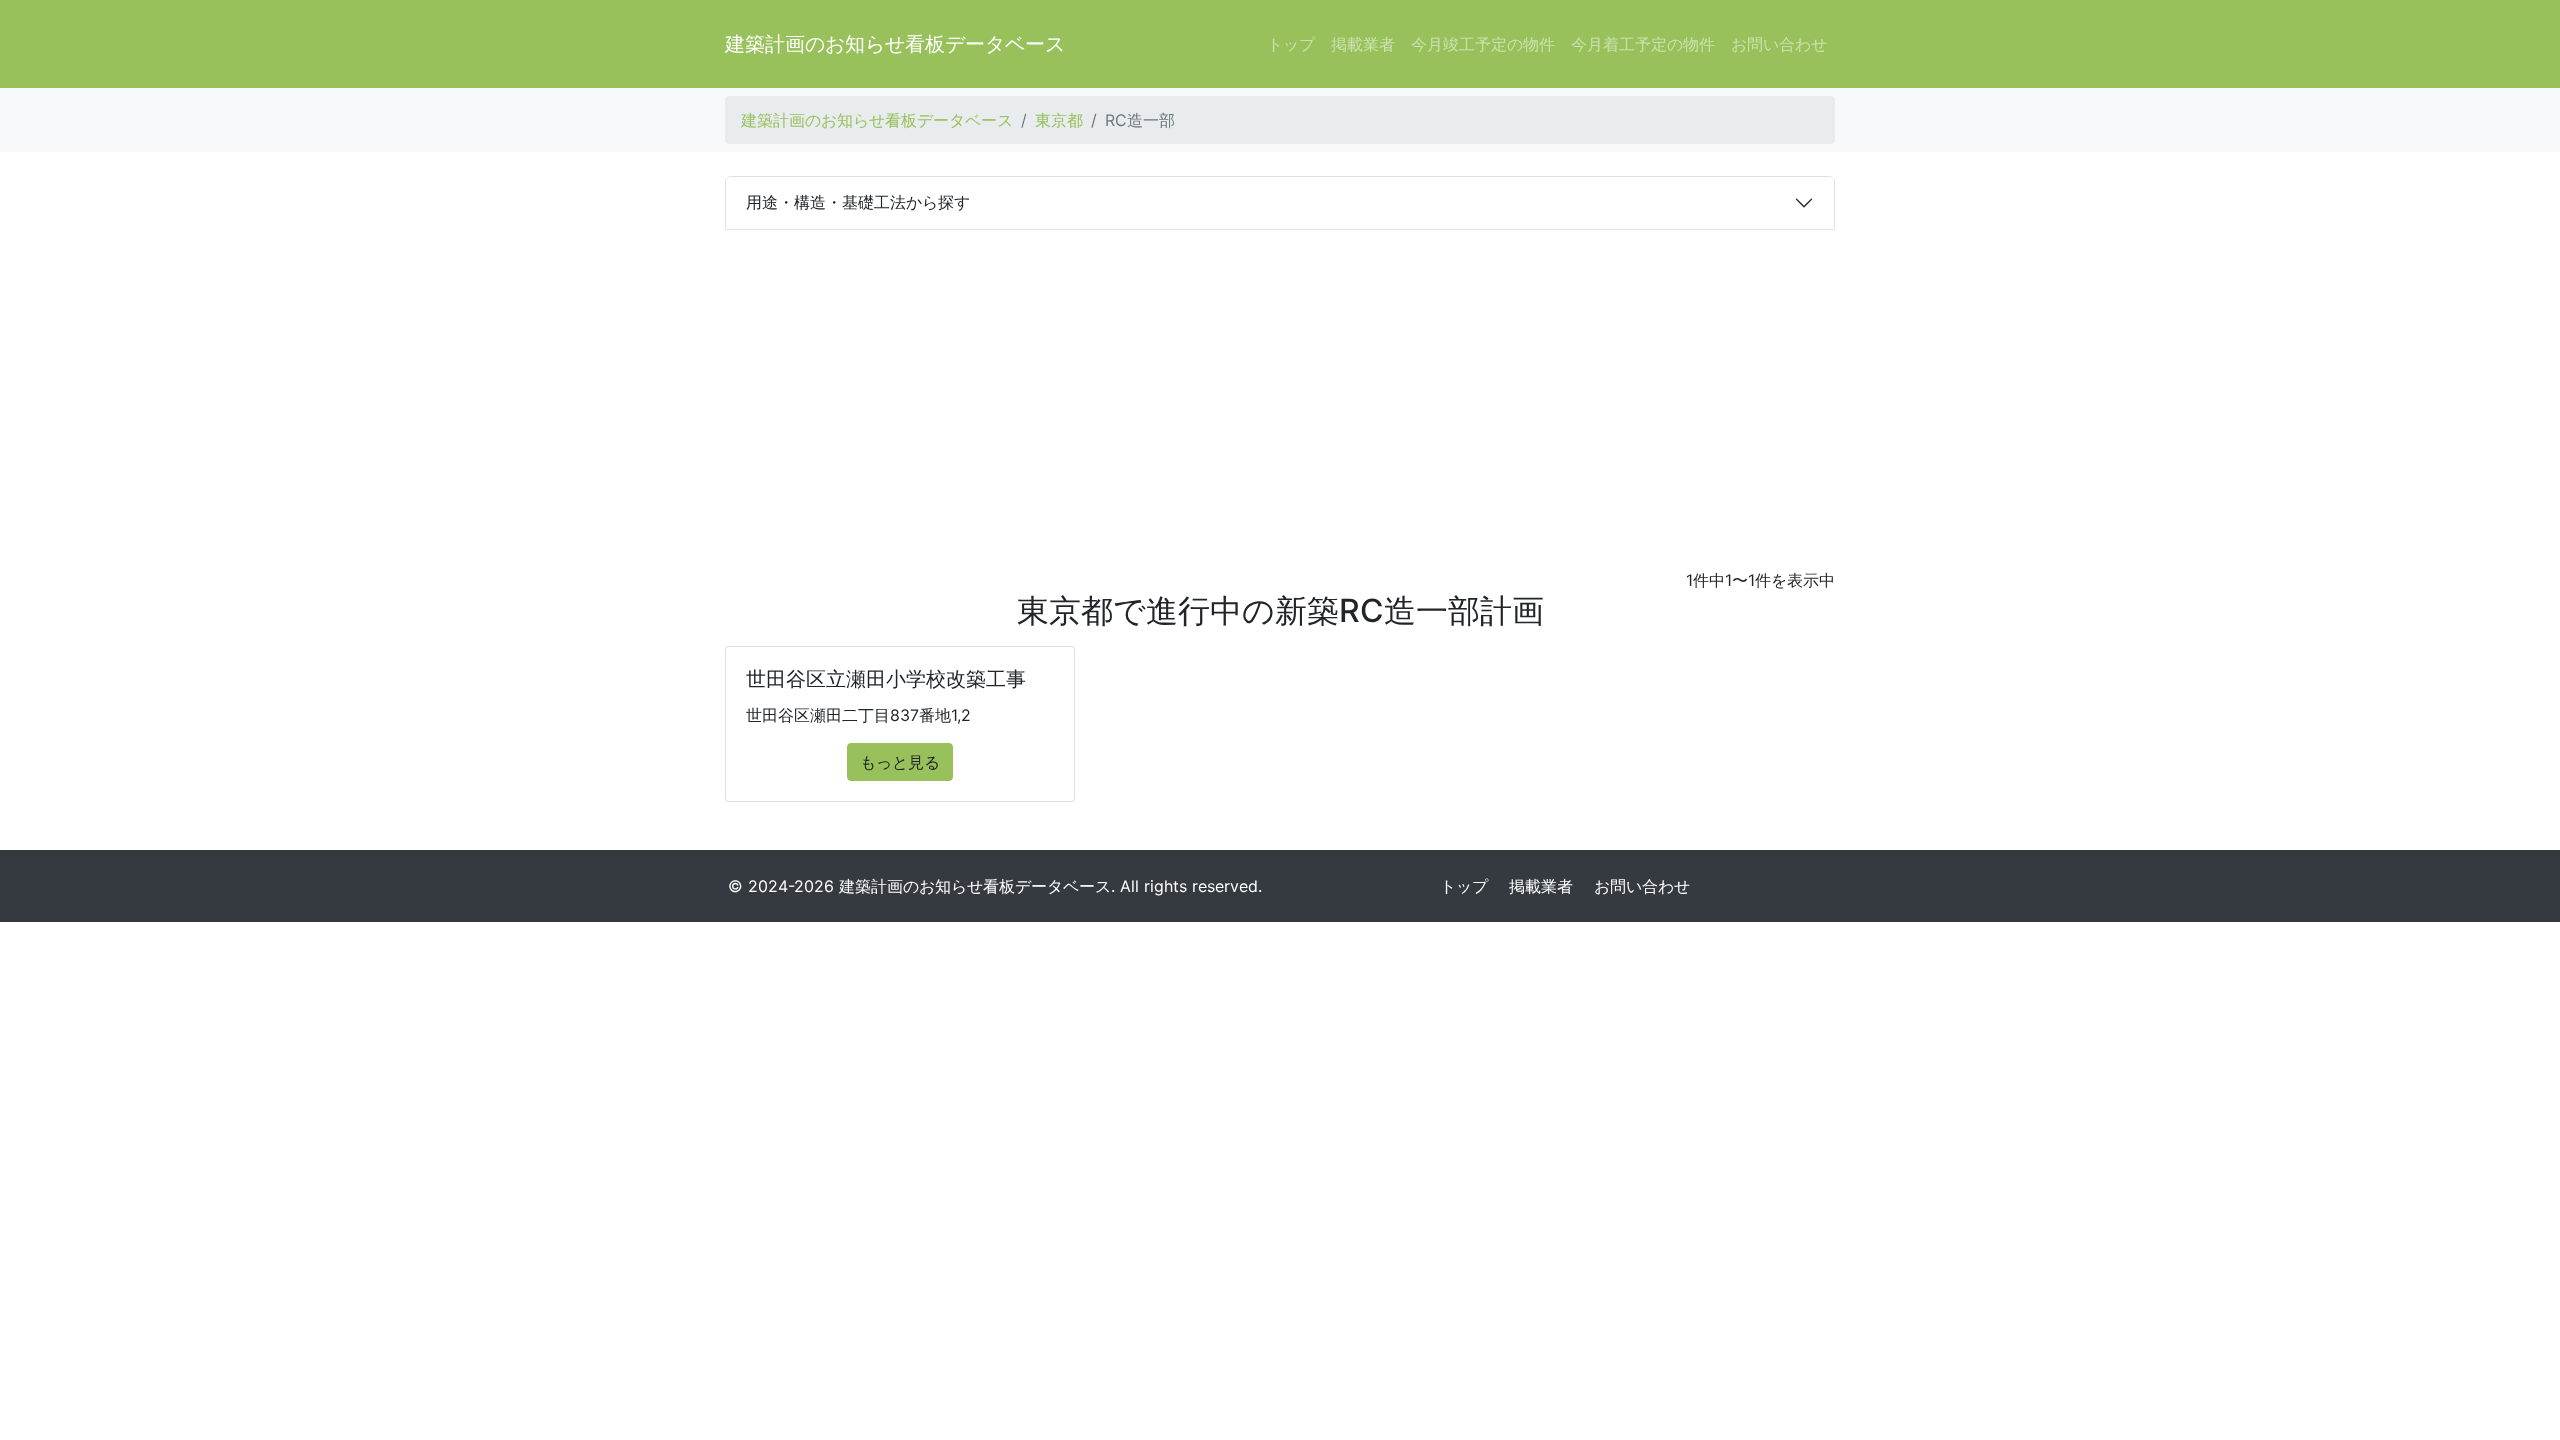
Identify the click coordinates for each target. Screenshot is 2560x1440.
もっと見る (900, 762)
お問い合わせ (1779, 44)
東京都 (1059, 120)
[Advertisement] (1280, 380)
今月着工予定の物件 (1643, 44)
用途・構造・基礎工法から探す (858, 202)
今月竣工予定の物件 (1483, 44)
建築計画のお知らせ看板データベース (895, 44)
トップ (1291, 44)
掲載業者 (1363, 44)
